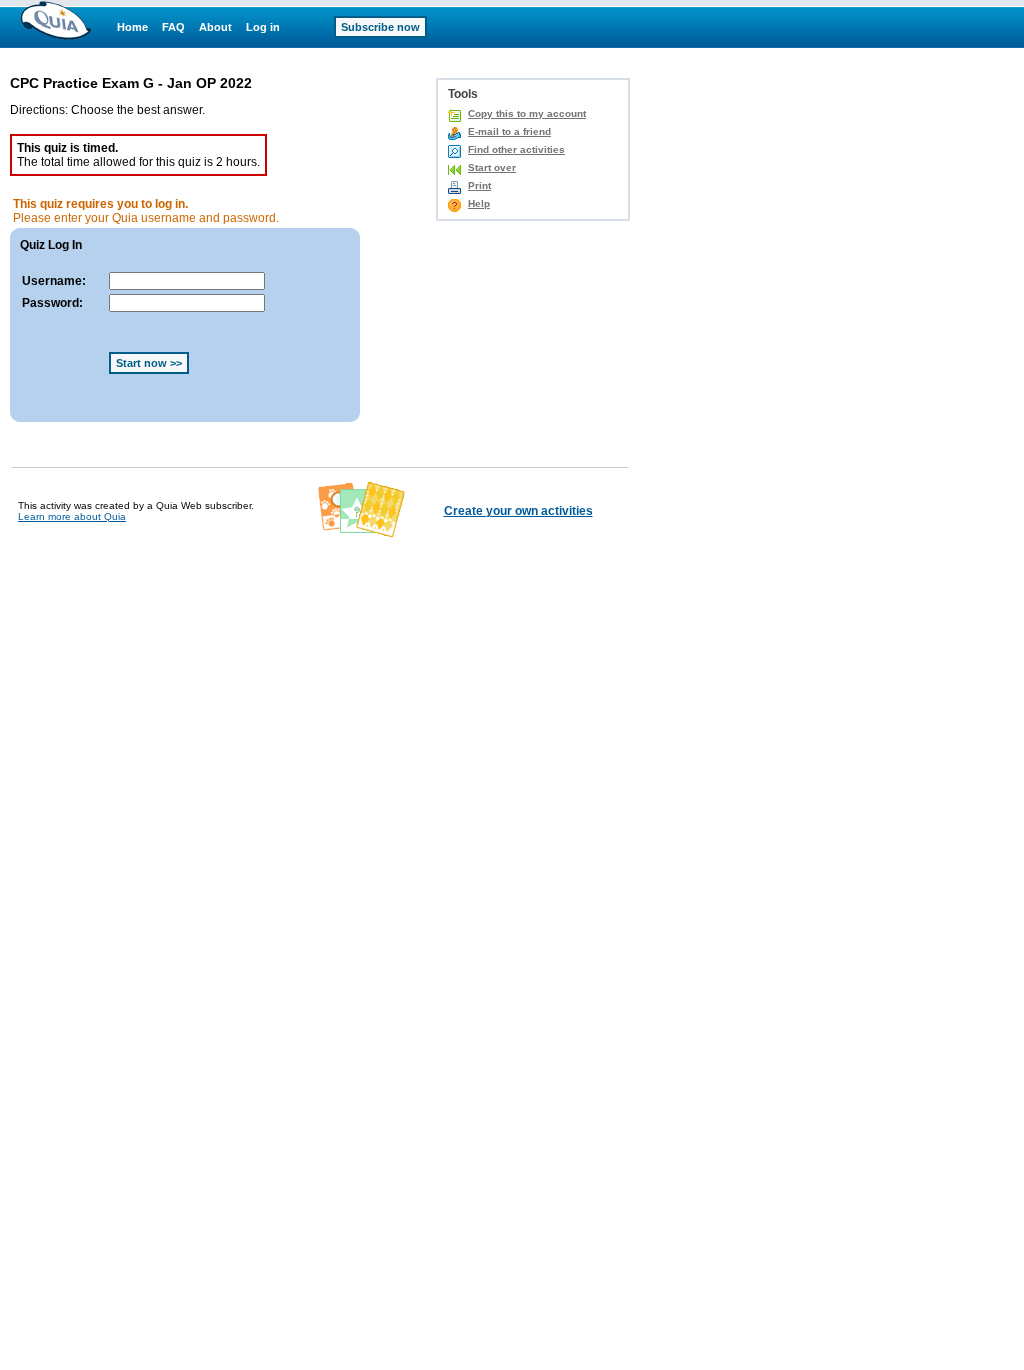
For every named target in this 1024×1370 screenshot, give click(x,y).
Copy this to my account (527, 113)
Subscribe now (380, 27)
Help (479, 203)
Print (479, 185)
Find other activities (516, 149)
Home (132, 27)
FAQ (173, 27)
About (215, 27)
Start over (492, 167)
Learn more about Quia (72, 516)
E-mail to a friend (509, 131)
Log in (263, 27)
